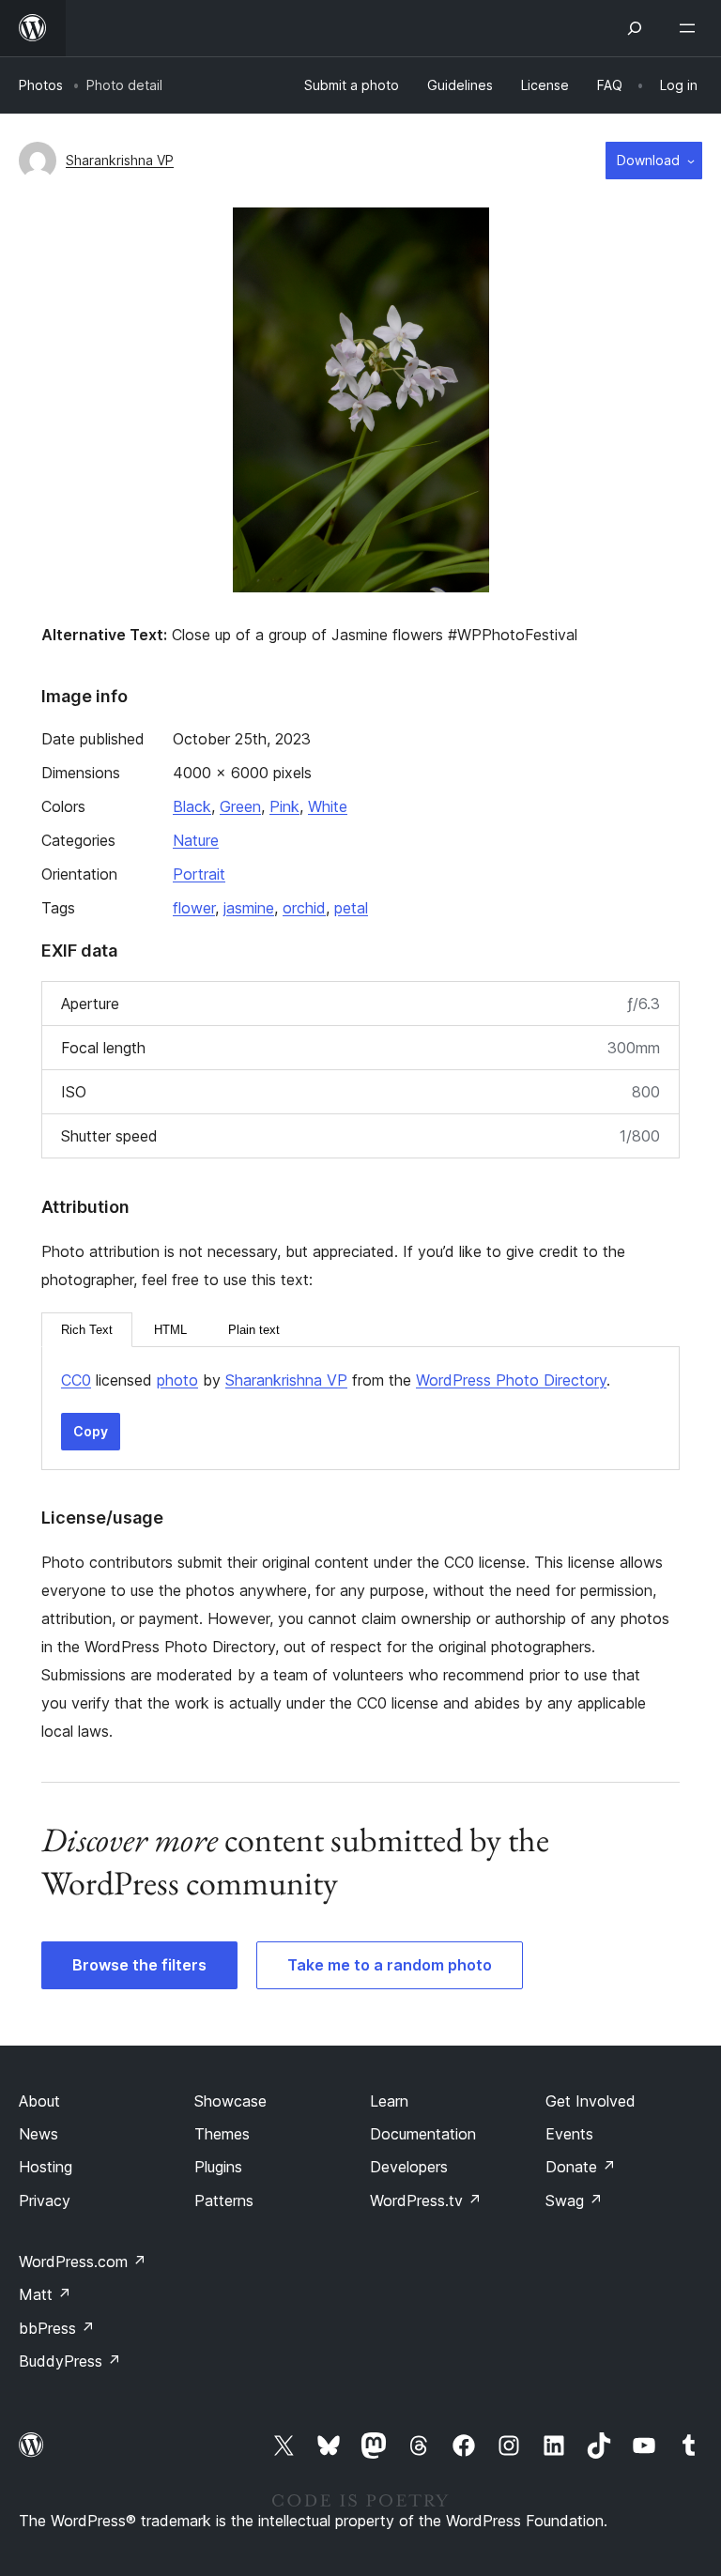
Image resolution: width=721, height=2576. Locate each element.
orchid (304, 908)
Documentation (423, 2134)
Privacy (45, 2200)
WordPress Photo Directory (511, 1380)
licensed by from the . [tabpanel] (336, 1380)
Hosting (46, 2167)
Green (240, 806)
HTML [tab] (170, 1330)
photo (177, 1380)
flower (194, 908)
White (328, 806)
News (38, 2134)
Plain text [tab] (254, 1330)
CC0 (76, 1380)
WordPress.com (83, 2262)
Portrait (199, 874)
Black (192, 806)
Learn (389, 2101)
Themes (222, 2134)
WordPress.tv (426, 2200)
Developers (409, 2167)
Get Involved (591, 2101)
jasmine (249, 908)
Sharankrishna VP (120, 160)
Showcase (230, 2101)
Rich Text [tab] (87, 1330)
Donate (581, 2167)
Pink (284, 806)
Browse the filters (139, 1965)
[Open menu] (691, 28)
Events (569, 2134)
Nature (196, 840)
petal (351, 908)
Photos (41, 85)
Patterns (224, 2200)
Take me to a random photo (390, 1965)
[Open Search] (635, 28)
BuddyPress (70, 2361)
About (39, 2101)
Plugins (218, 2167)
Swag (574, 2200)
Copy (91, 1431)
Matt (45, 2294)
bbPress (57, 2328)
